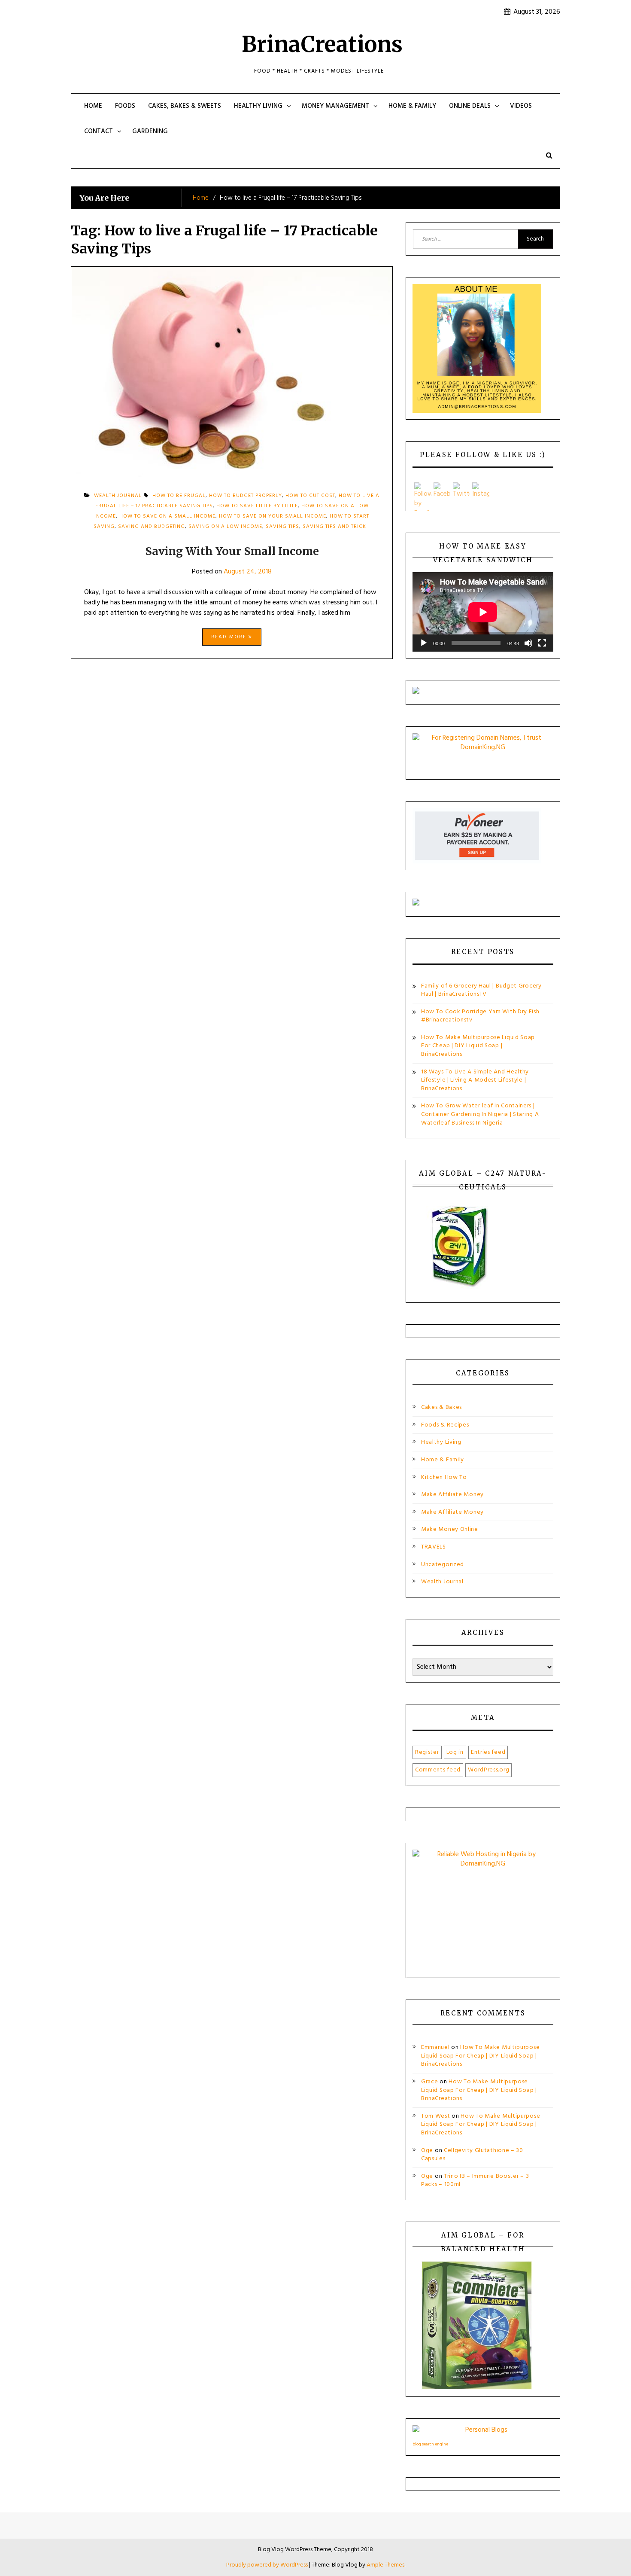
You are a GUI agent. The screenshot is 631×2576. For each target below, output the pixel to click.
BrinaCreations (322, 44)
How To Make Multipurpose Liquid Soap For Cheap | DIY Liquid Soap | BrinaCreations (478, 1046)
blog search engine (430, 2444)
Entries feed (488, 1752)
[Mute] (528, 643)
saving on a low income (225, 527)
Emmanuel (435, 2047)
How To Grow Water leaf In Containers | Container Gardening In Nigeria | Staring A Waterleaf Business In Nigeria (480, 1114)
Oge (427, 2151)
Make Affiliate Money (452, 1495)
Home (93, 106)
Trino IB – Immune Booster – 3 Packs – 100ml (475, 2181)
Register (427, 1752)
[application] (483, 612)
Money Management (335, 106)
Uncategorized (443, 1565)
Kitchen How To (444, 1477)
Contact (99, 131)
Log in (455, 1752)
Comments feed (438, 1770)
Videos (521, 106)
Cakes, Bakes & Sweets (185, 106)
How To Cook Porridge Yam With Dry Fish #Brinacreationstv (480, 1016)
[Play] (424, 643)
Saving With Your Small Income (232, 551)
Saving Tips (282, 527)
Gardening (150, 131)
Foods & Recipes (445, 1425)
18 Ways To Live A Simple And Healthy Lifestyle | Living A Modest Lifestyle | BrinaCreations (475, 1080)
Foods (125, 106)
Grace (430, 2082)
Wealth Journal (442, 1582)
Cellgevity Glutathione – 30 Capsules (472, 2155)
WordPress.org (488, 1770)
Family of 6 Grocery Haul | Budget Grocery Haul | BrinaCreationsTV (481, 990)
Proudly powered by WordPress (268, 2565)
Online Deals (470, 106)
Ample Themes (385, 2565)
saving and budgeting (152, 527)
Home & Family (412, 106)
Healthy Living (258, 106)
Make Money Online (450, 1529)
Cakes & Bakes (441, 1407)
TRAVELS (434, 1547)
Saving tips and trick (334, 527)
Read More (230, 637)
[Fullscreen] (542, 643)
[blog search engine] (483, 2432)
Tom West (436, 2116)
